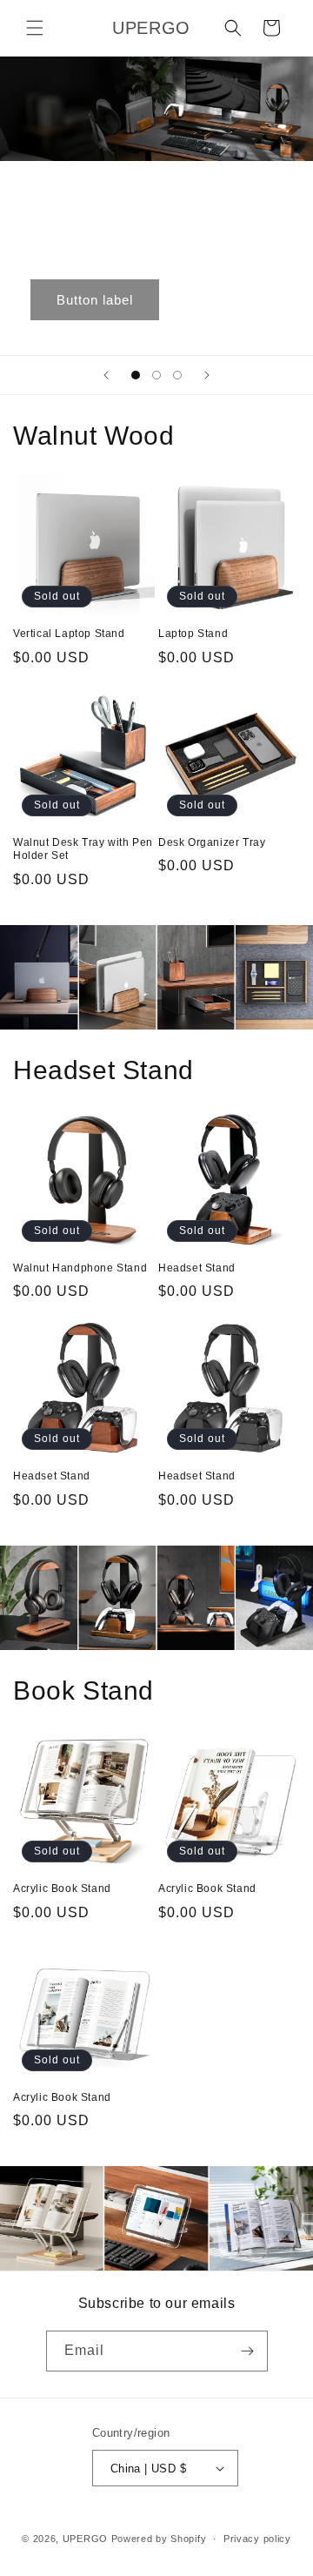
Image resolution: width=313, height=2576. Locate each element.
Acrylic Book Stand (62, 1888)
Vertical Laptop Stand (69, 634)
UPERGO (85, 2539)
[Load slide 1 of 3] (136, 375)
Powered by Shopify (159, 2539)
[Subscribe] (248, 2351)
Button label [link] (95, 300)
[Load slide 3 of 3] (177, 375)
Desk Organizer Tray (212, 842)
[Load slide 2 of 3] (156, 375)
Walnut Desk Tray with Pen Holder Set (83, 849)
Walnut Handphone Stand (80, 1268)
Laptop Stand (193, 634)
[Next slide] (207, 375)
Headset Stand (197, 1268)
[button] (35, 28)
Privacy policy (257, 2539)
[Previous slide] (106, 375)
